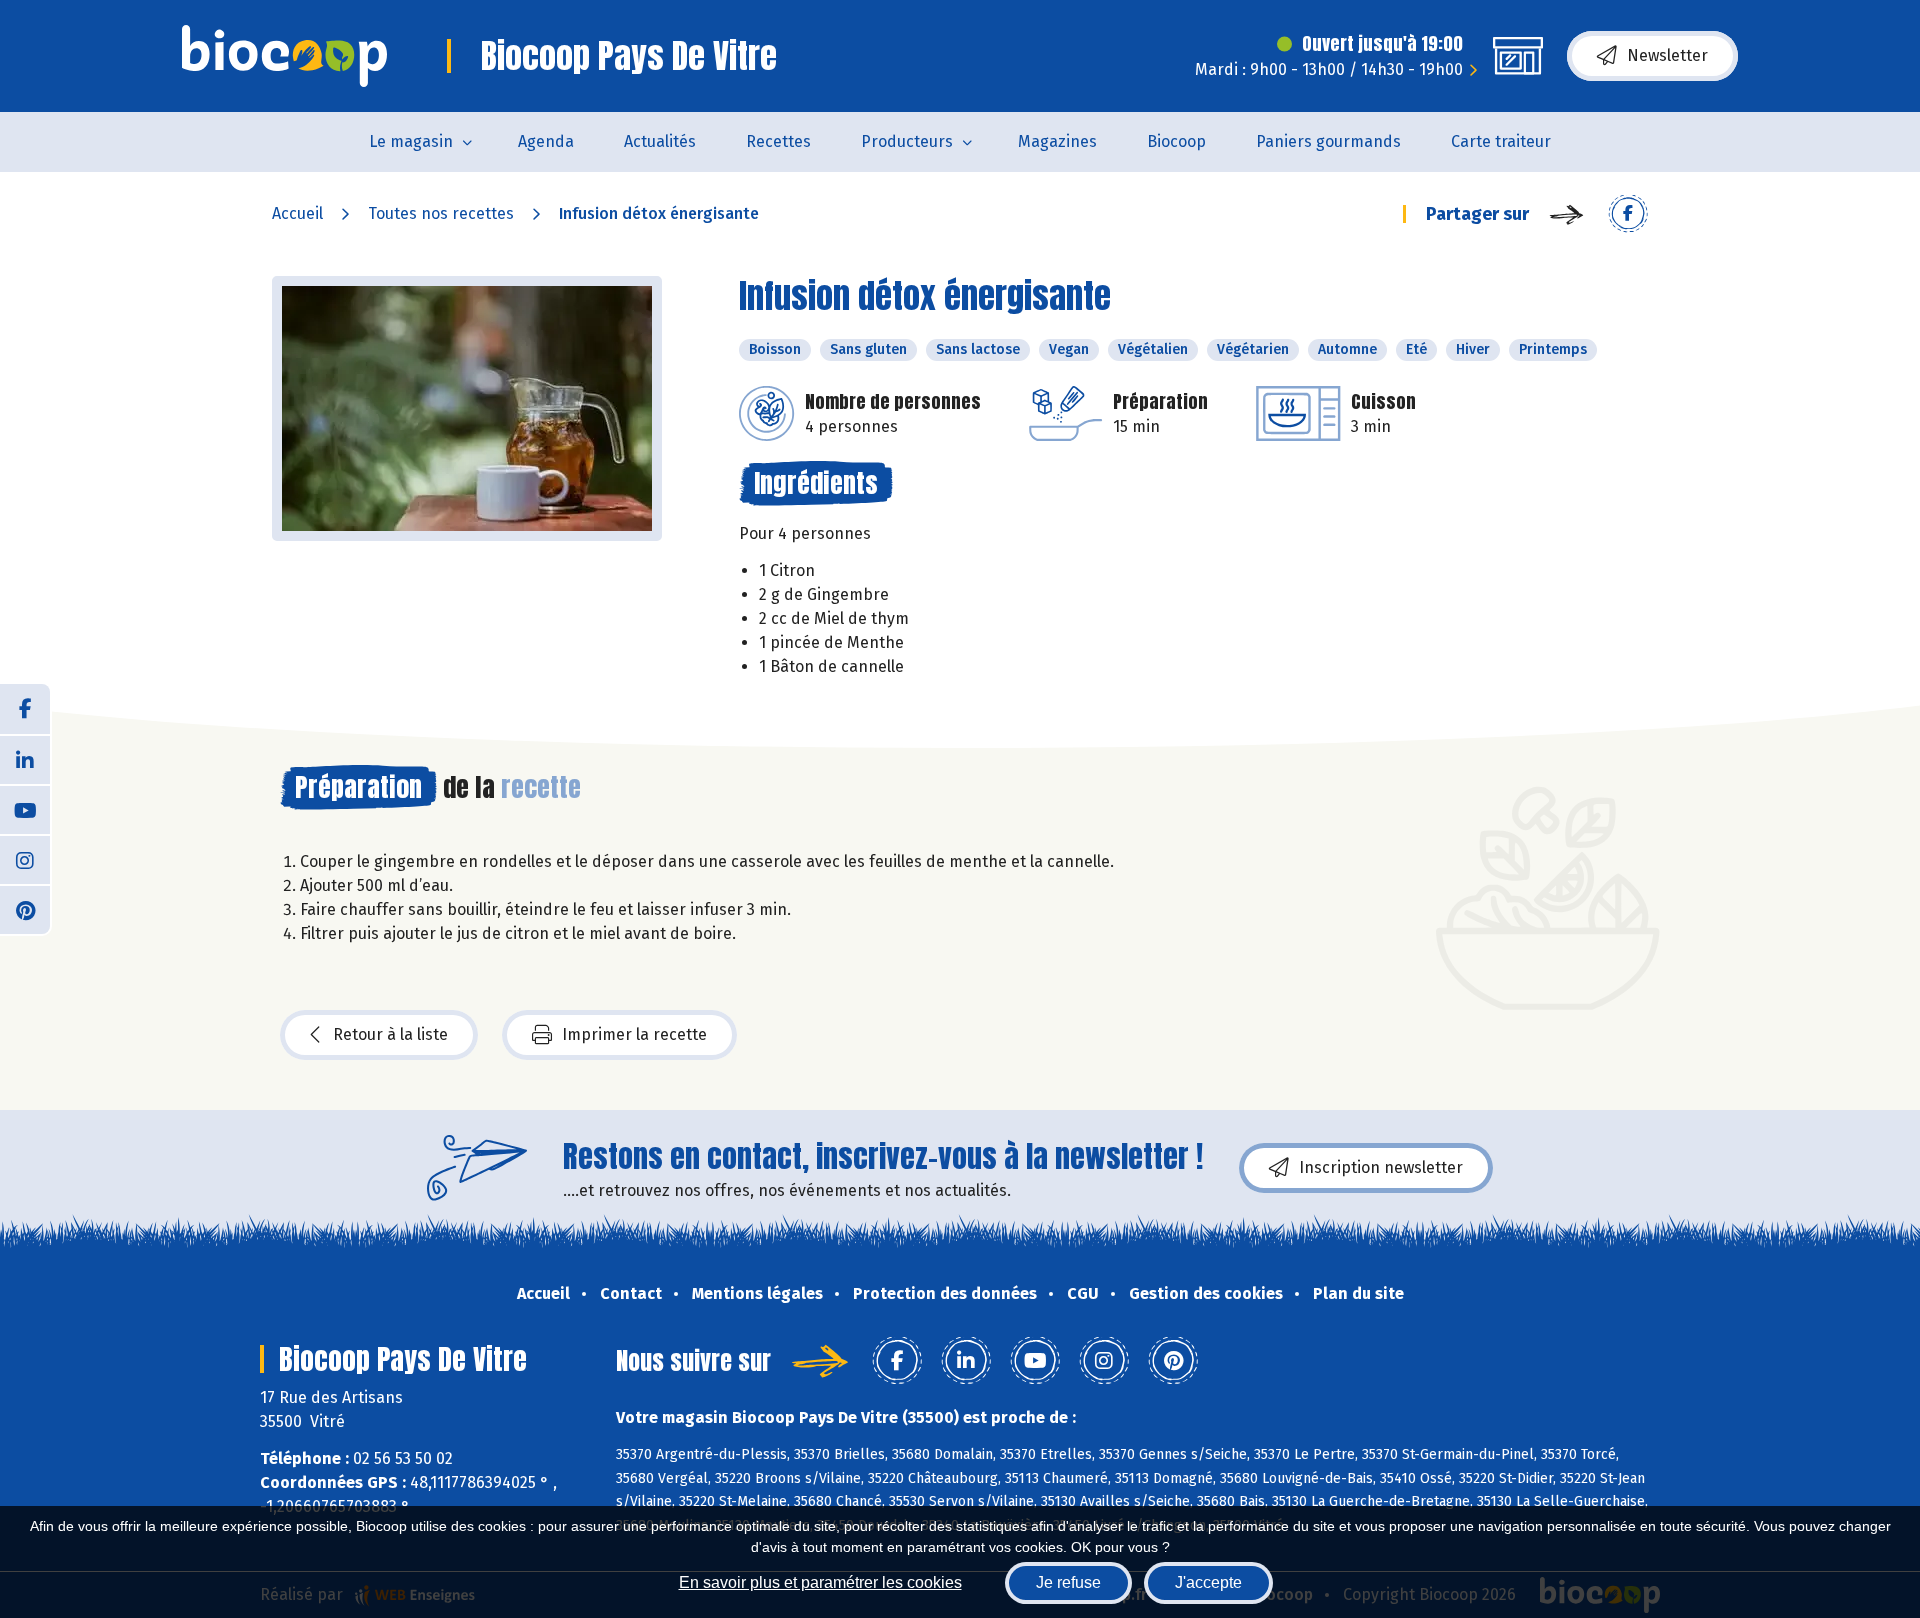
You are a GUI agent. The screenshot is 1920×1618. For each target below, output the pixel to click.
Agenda (546, 141)
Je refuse (1068, 1582)
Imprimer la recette (634, 1034)
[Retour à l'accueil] (284, 56)
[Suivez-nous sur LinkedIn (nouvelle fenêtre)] (25, 759)
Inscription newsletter (1381, 1167)
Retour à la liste (390, 1034)
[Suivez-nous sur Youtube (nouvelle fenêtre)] (25, 809)
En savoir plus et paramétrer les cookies (820, 1582)
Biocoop (1176, 141)
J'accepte (1208, 1582)
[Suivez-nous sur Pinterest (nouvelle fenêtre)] (25, 909)
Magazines (1057, 141)
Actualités (660, 141)
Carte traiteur (1501, 141)
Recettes (778, 141)
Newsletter (1667, 55)
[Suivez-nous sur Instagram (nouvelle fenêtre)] (25, 859)
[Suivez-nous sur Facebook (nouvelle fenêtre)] (25, 709)
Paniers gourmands (1328, 141)
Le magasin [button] (411, 141)
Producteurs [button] (907, 141)
